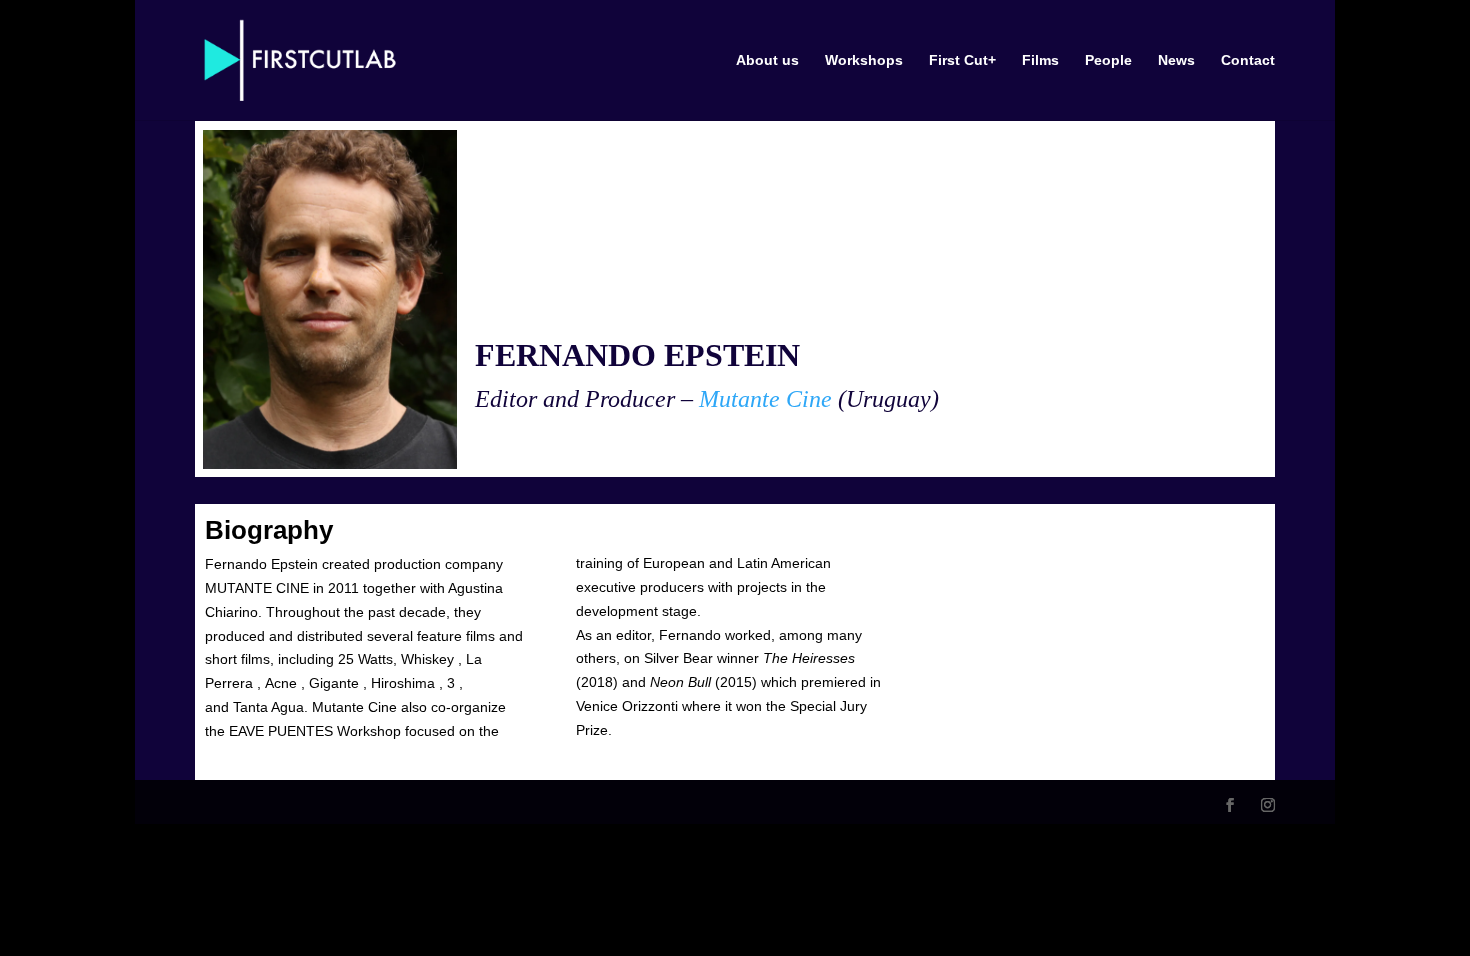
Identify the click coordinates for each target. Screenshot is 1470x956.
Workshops (864, 60)
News (1176, 60)
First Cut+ (962, 60)
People (1108, 60)
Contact (1248, 60)
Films (1040, 60)
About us (767, 60)
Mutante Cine (768, 399)
